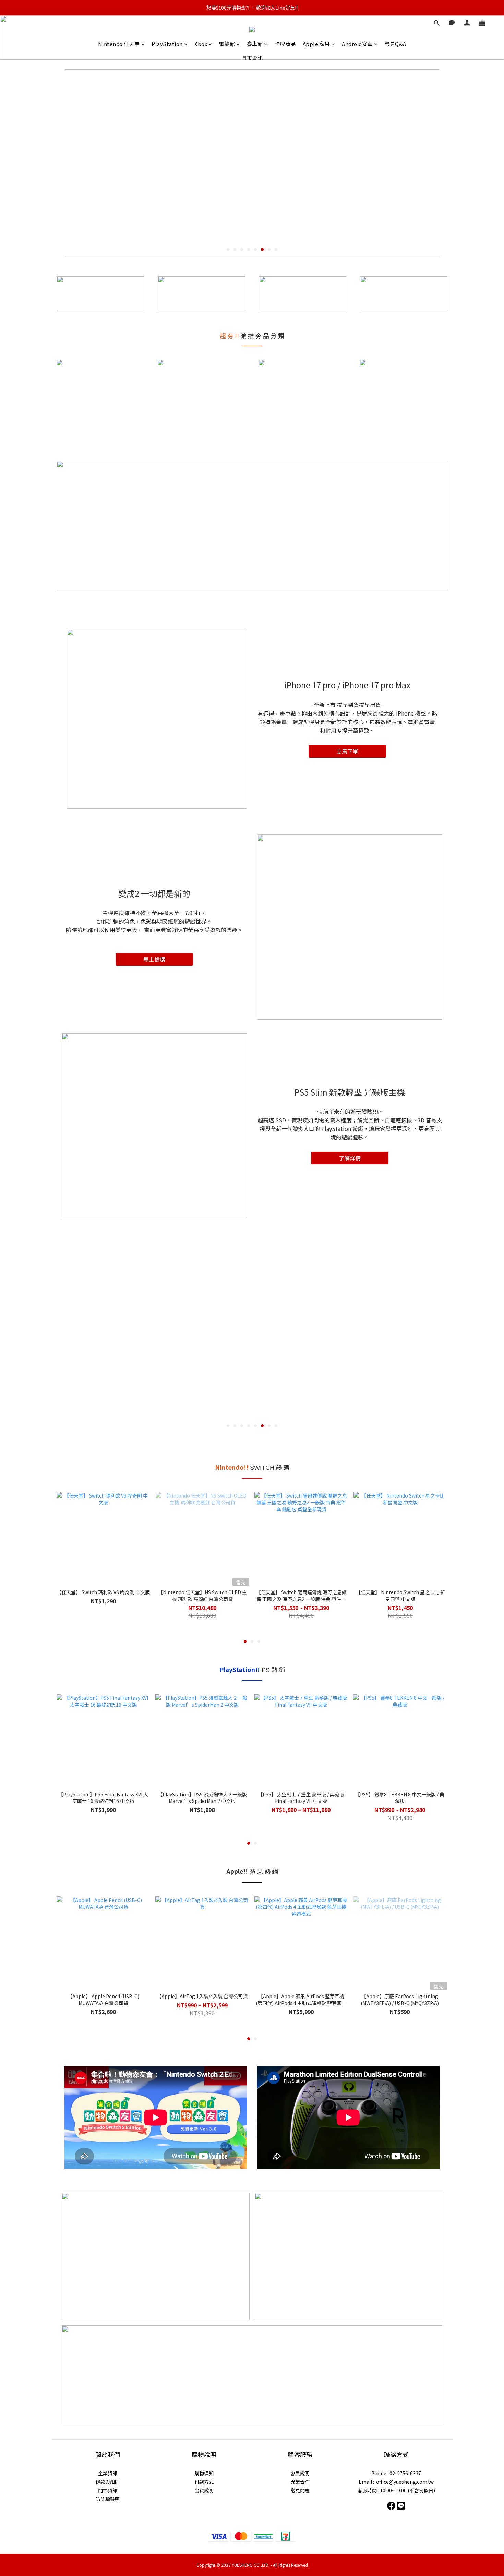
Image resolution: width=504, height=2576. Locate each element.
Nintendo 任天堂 (119, 44)
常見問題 (300, 2490)
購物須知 (204, 2473)
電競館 (227, 44)
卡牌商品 (285, 44)
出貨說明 (204, 2490)
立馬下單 (347, 751)
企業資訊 (108, 2473)
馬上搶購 (154, 959)
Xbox (201, 44)
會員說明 (300, 2473)
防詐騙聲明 (108, 2499)
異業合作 (300, 2482)
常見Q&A (395, 44)
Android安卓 (357, 44)
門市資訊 (252, 58)
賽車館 (255, 44)
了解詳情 (350, 1158)
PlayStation (167, 44)
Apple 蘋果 (316, 44)
